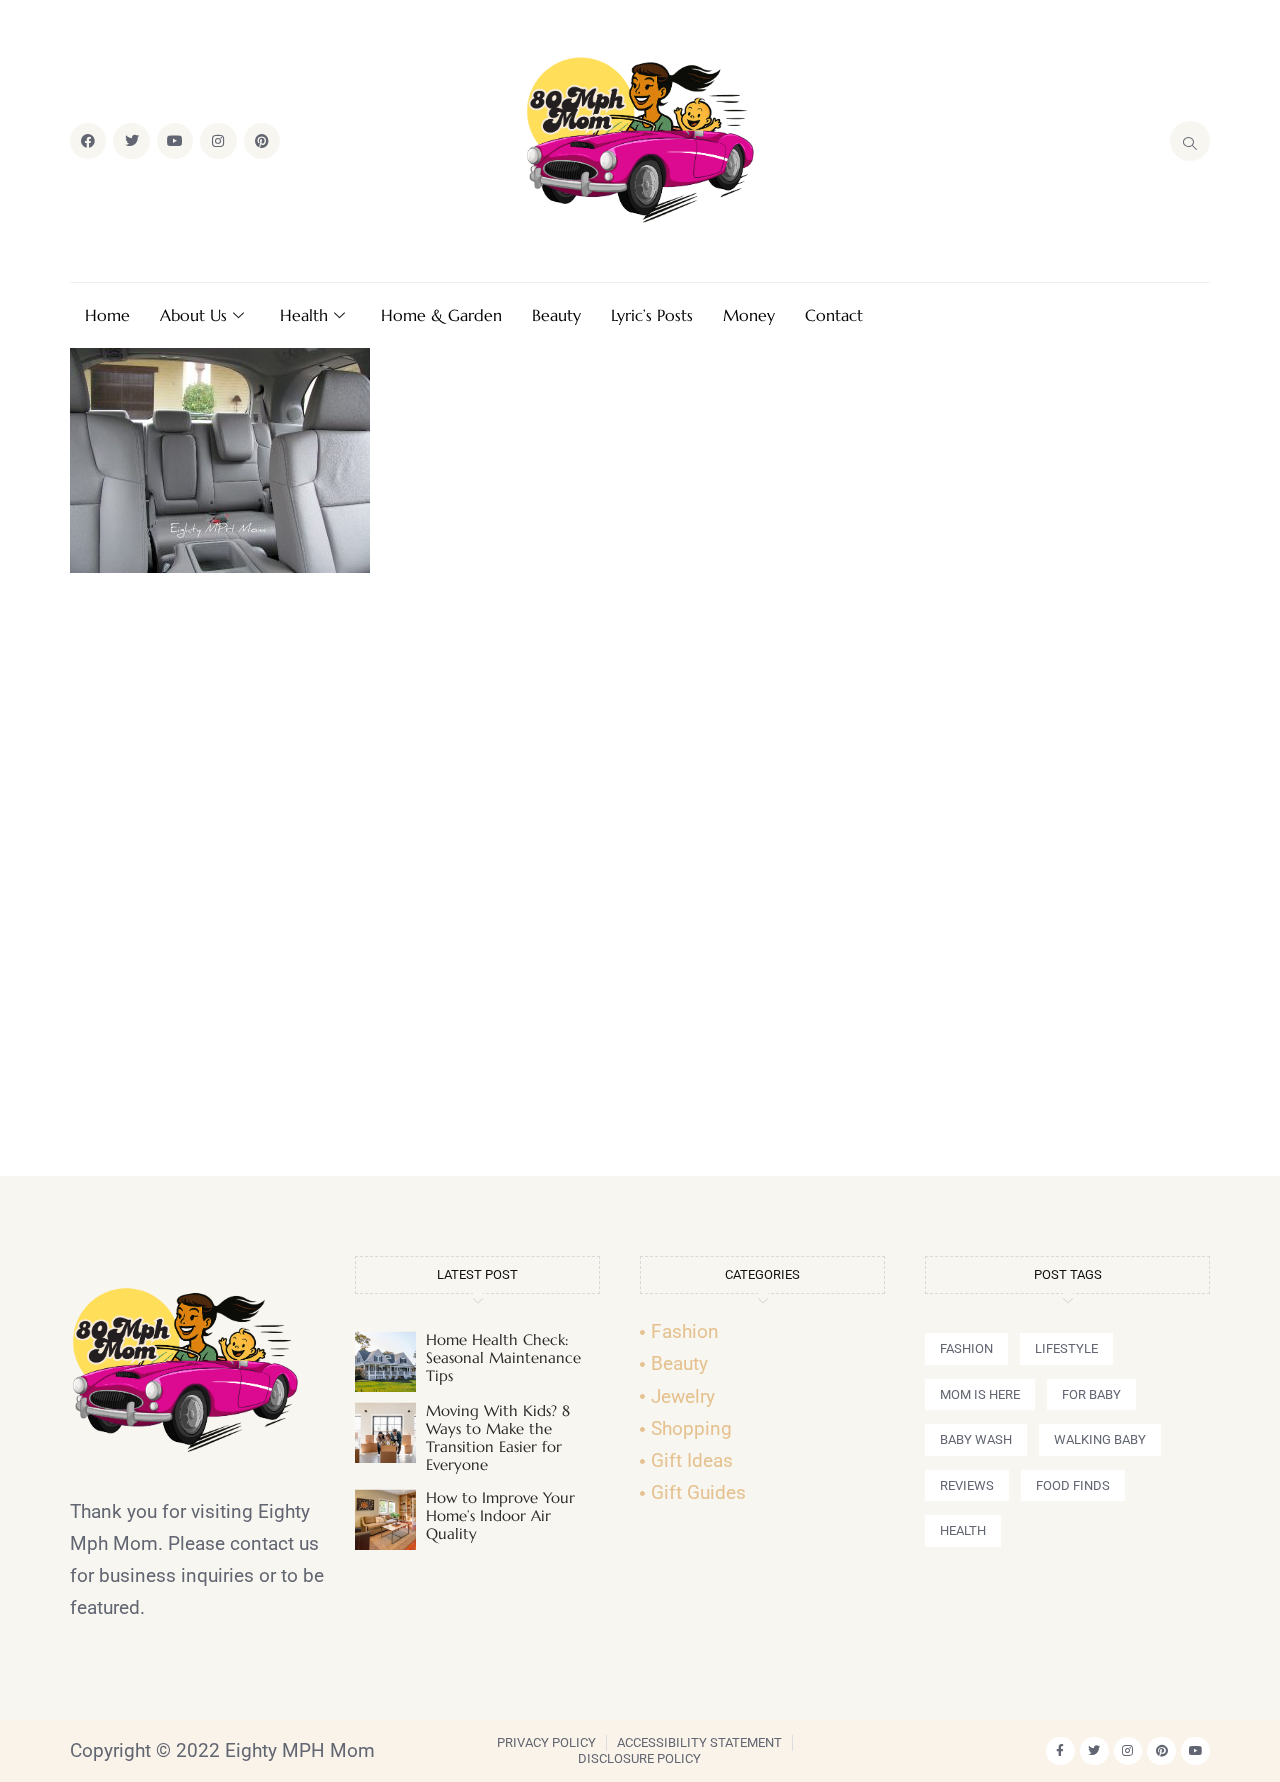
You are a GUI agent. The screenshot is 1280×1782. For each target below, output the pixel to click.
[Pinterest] (262, 141)
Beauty (556, 315)
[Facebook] (88, 141)
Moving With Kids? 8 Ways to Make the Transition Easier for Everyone (498, 1437)
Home (107, 315)
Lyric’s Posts (652, 315)
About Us (193, 315)
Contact (834, 315)
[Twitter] (131, 141)
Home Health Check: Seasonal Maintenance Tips (503, 1357)
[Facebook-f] (1060, 1751)
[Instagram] (218, 141)
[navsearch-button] (1190, 141)
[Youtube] (175, 141)
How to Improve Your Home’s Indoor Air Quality (500, 1515)
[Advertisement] (640, 883)
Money (749, 315)
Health (304, 315)
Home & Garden (441, 315)
